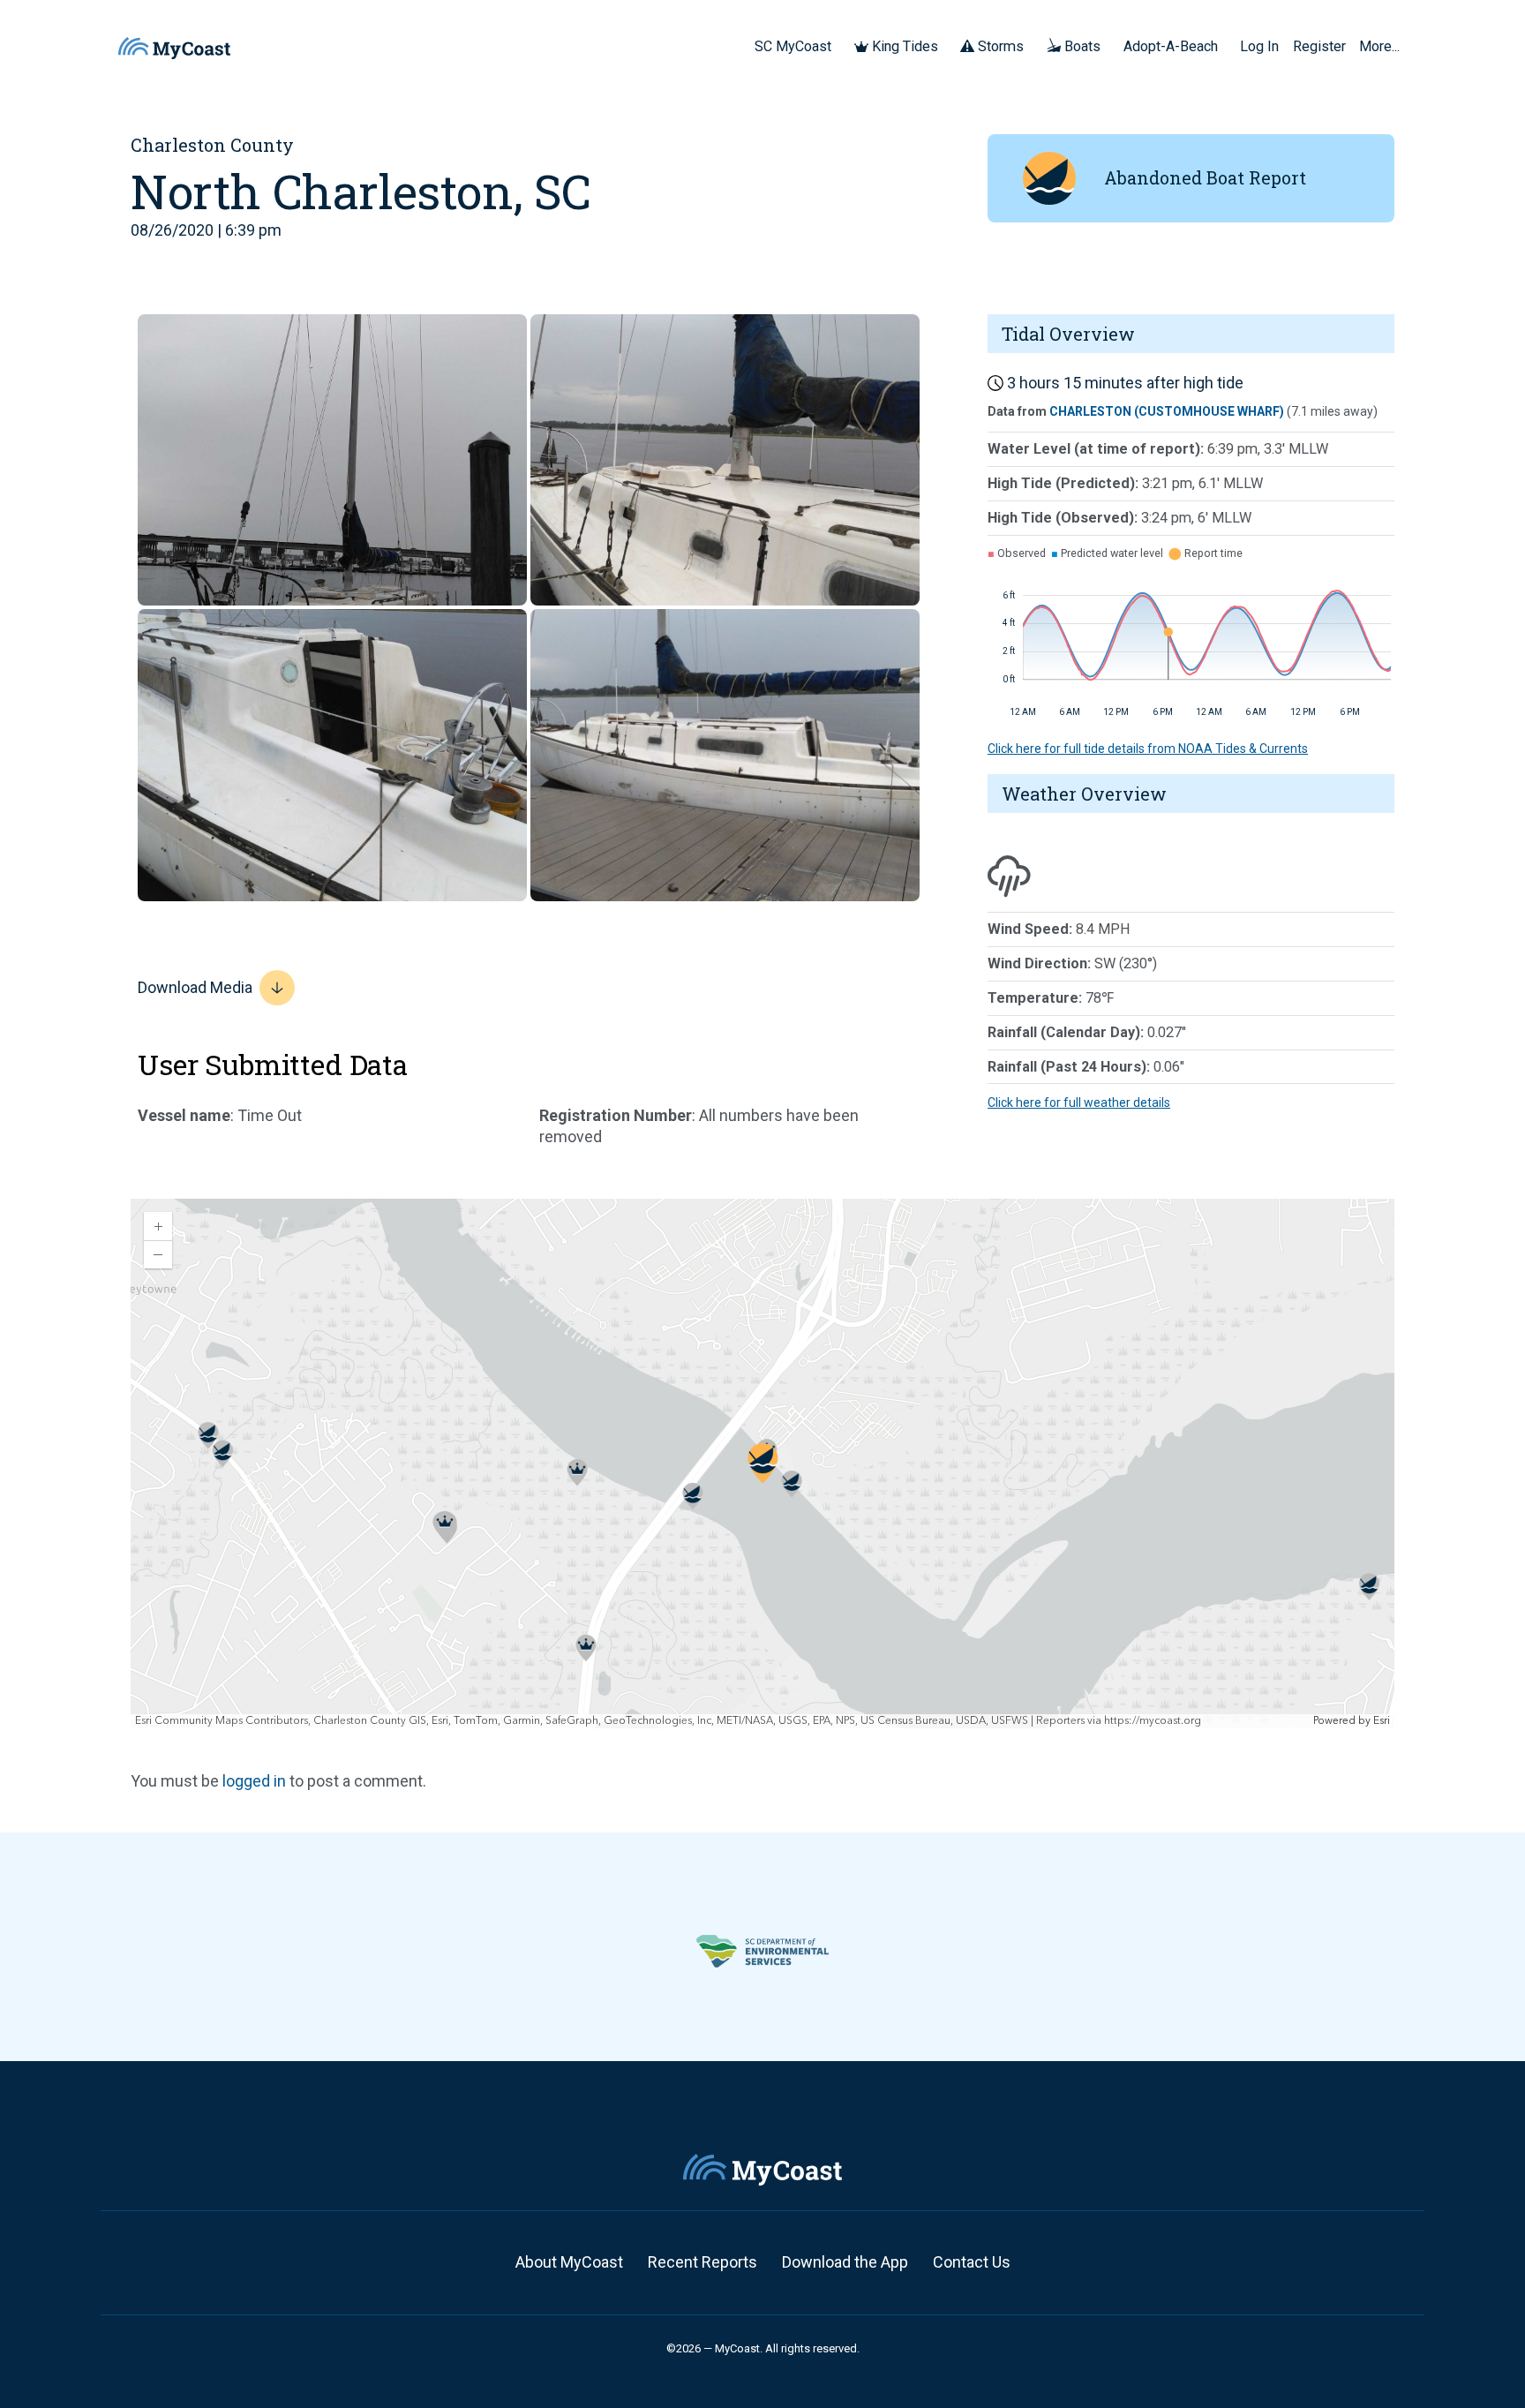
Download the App (845, 2262)
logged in (254, 1781)
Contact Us (972, 2262)
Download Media (195, 987)
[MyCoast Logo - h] (174, 48)
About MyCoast (569, 2262)
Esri (1382, 1721)
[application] (762, 1464)
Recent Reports (702, 2262)
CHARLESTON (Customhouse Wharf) (1167, 411)
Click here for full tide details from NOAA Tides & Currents (1148, 749)
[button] (838, 46)
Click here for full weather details (1079, 1102)
